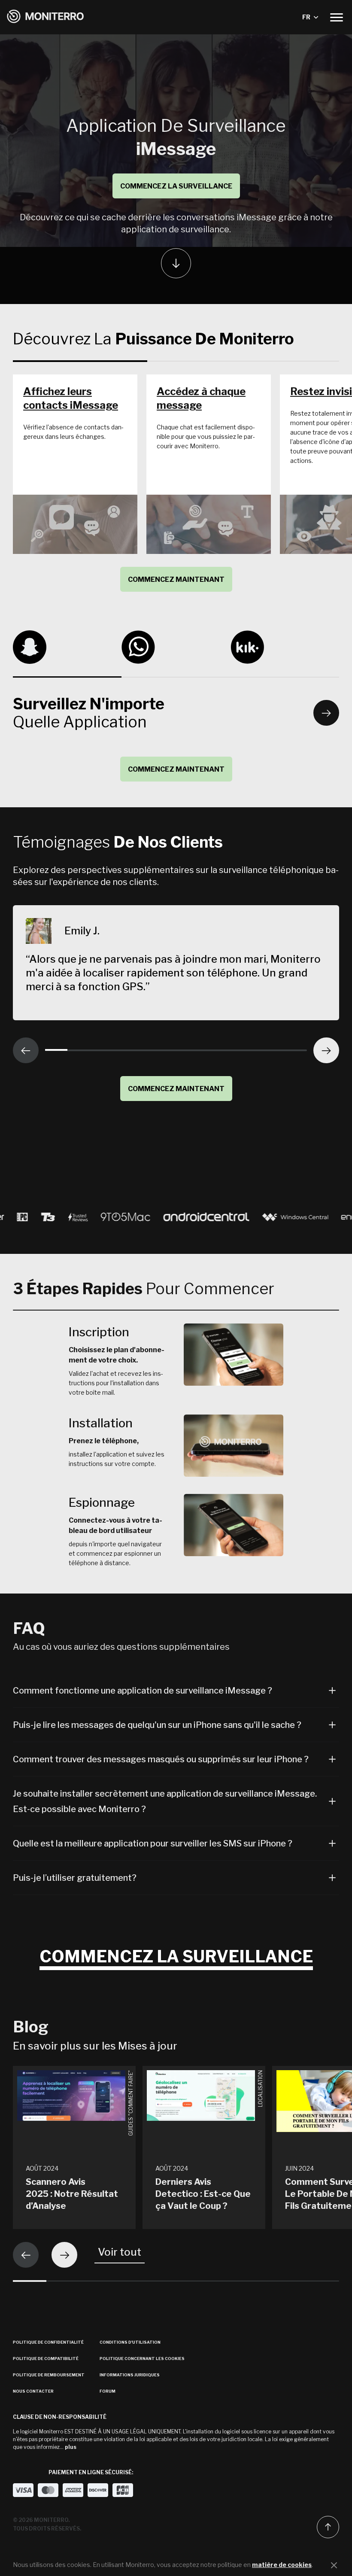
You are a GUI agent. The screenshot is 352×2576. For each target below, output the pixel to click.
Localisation (260, 2089)
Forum (108, 2391)
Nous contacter (33, 2391)
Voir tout (120, 2252)
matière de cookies (282, 2565)
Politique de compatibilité (46, 2359)
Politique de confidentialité (48, 2342)
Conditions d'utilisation (130, 2342)
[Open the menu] (337, 17)
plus (71, 2447)
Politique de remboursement (49, 2375)
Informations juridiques (130, 2375)
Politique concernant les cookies (142, 2359)
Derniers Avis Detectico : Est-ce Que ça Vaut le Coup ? (203, 2194)
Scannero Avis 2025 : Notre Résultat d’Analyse (72, 2194)
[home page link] (46, 17)
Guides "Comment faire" (131, 2103)
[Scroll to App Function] (176, 263)
